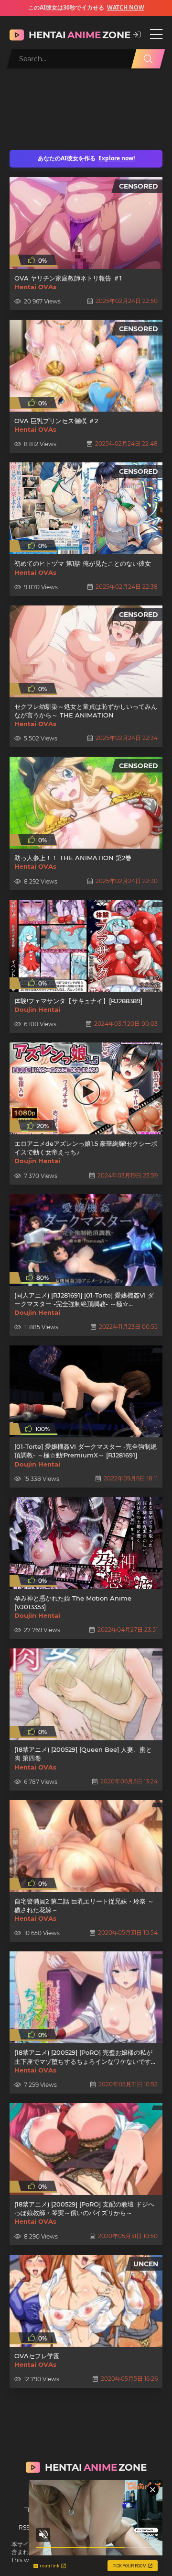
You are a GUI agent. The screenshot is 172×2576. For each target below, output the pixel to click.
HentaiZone (76, 35)
